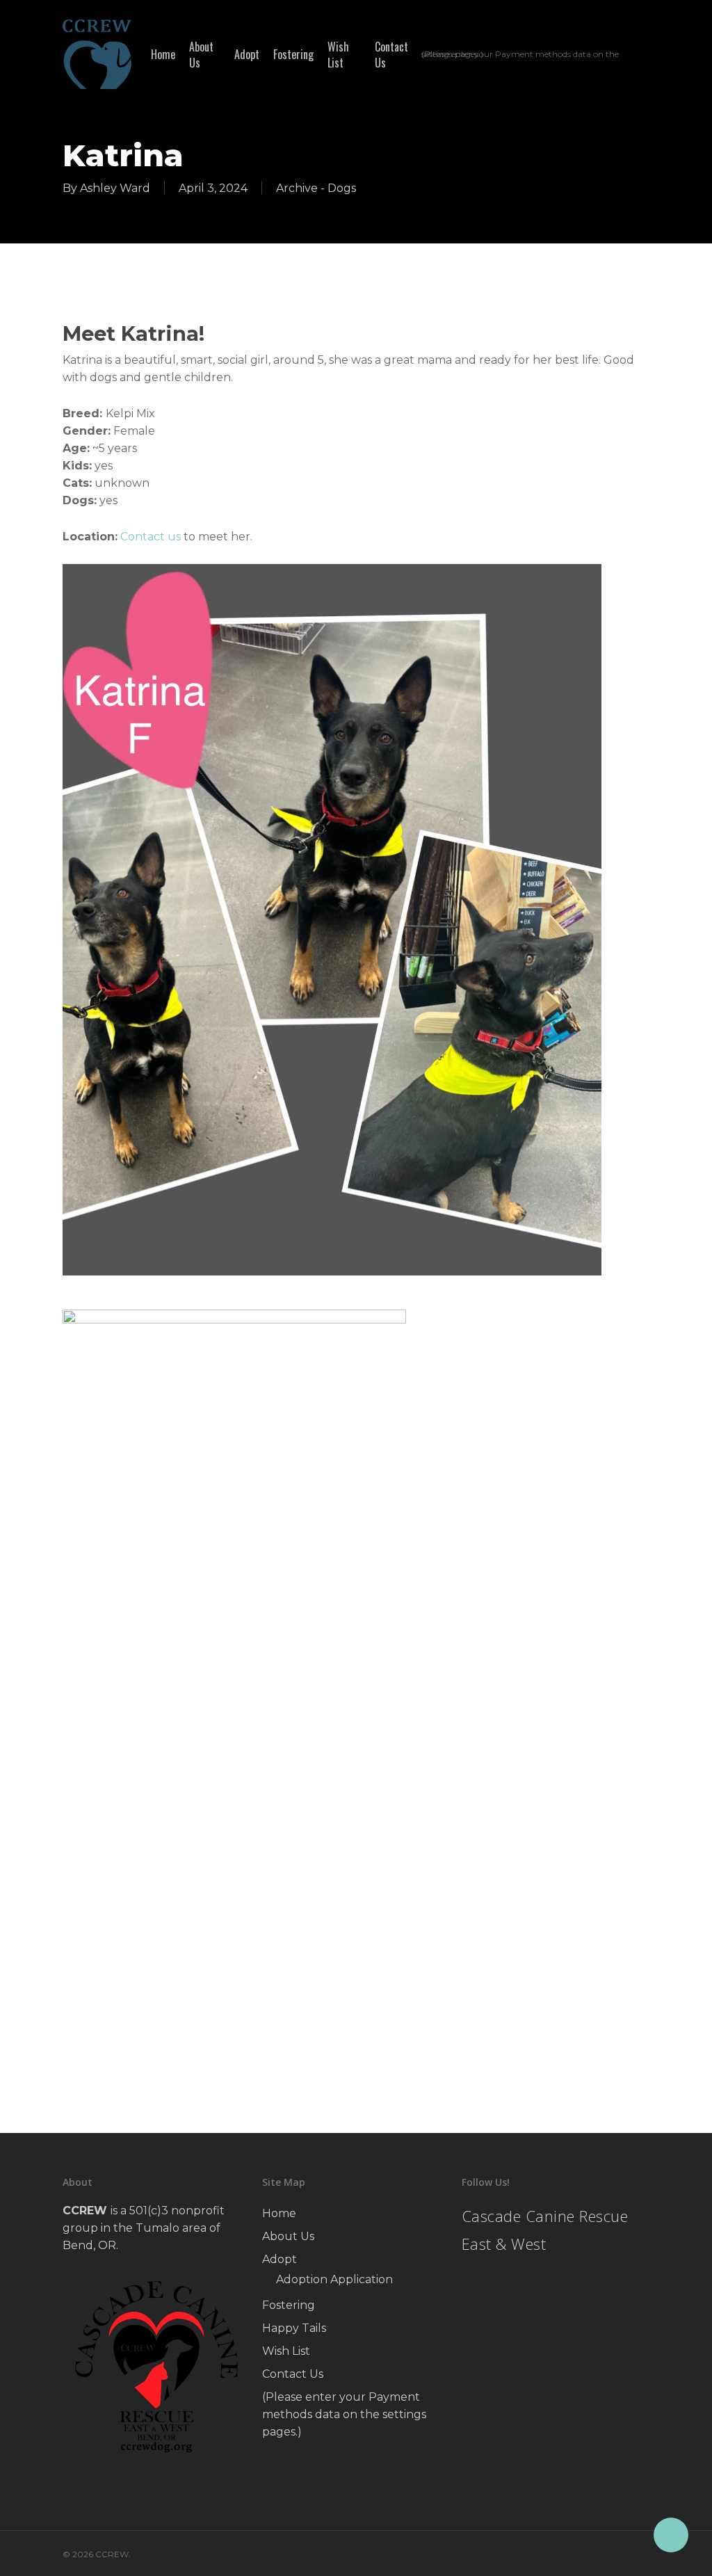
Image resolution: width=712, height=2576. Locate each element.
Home (279, 2213)
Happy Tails (294, 2328)
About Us (288, 2236)
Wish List (286, 2351)
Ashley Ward (115, 188)
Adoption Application (334, 2279)
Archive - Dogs (316, 188)
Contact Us (293, 2374)
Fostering (289, 2305)
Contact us (151, 537)
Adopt (280, 2259)
